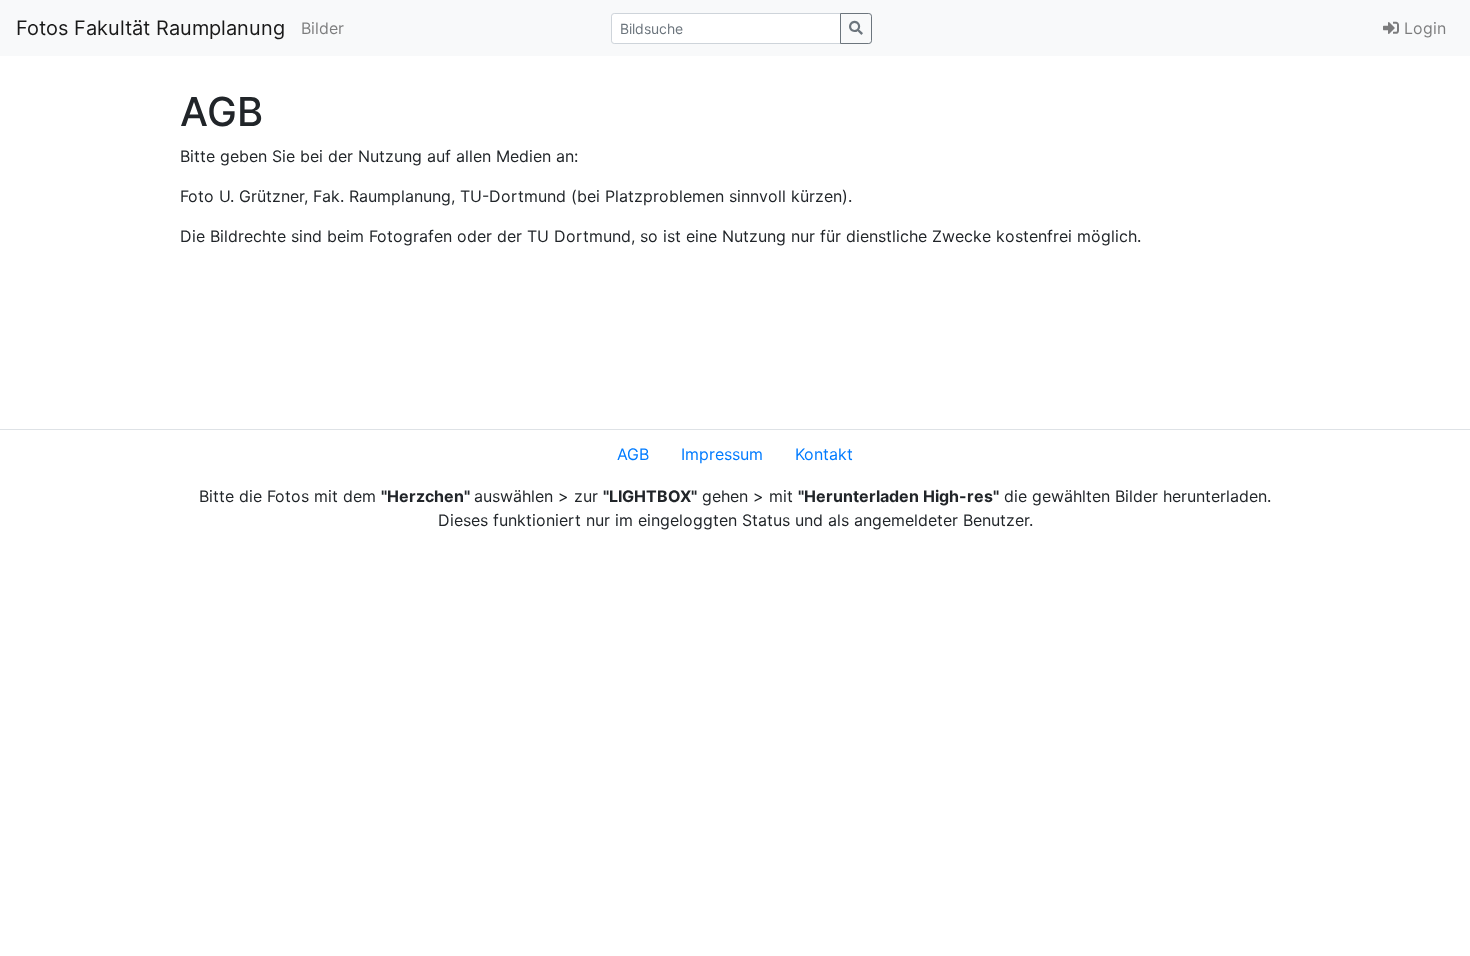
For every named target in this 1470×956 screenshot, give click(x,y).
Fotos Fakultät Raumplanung (150, 28)
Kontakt (824, 454)
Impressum (722, 454)
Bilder (322, 28)
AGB (633, 454)
